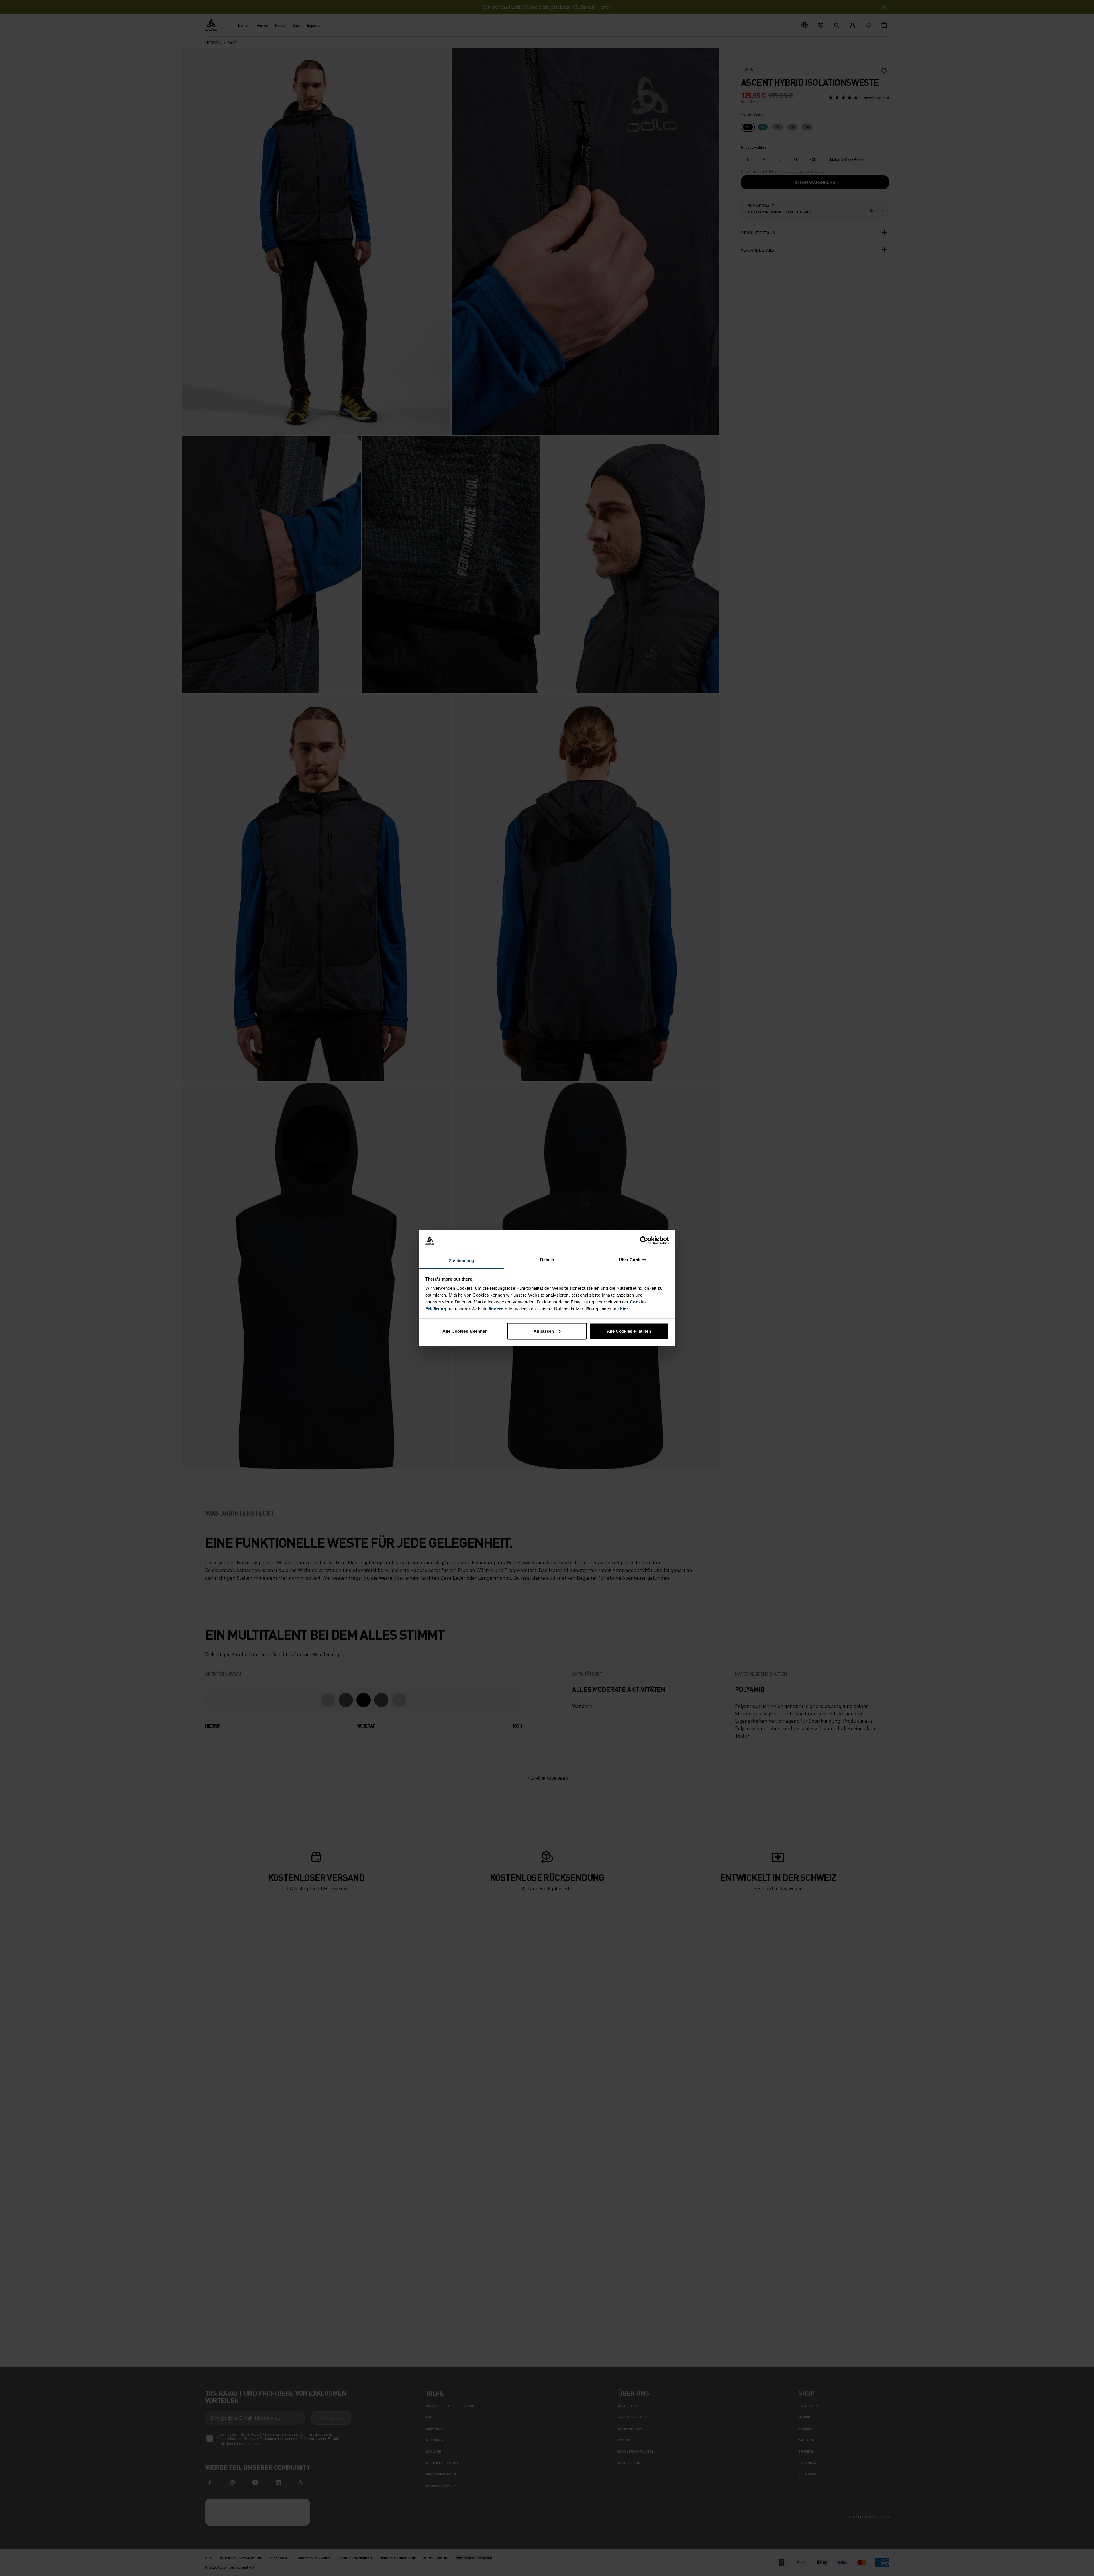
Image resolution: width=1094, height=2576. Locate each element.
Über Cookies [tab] (632, 1259)
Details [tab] (547, 1259)
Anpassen (544, 1331)
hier (624, 1308)
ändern (496, 1308)
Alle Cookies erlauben (629, 1331)
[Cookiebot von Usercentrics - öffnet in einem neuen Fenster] (644, 1241)
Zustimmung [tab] (462, 1260)
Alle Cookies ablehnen (465, 1331)
